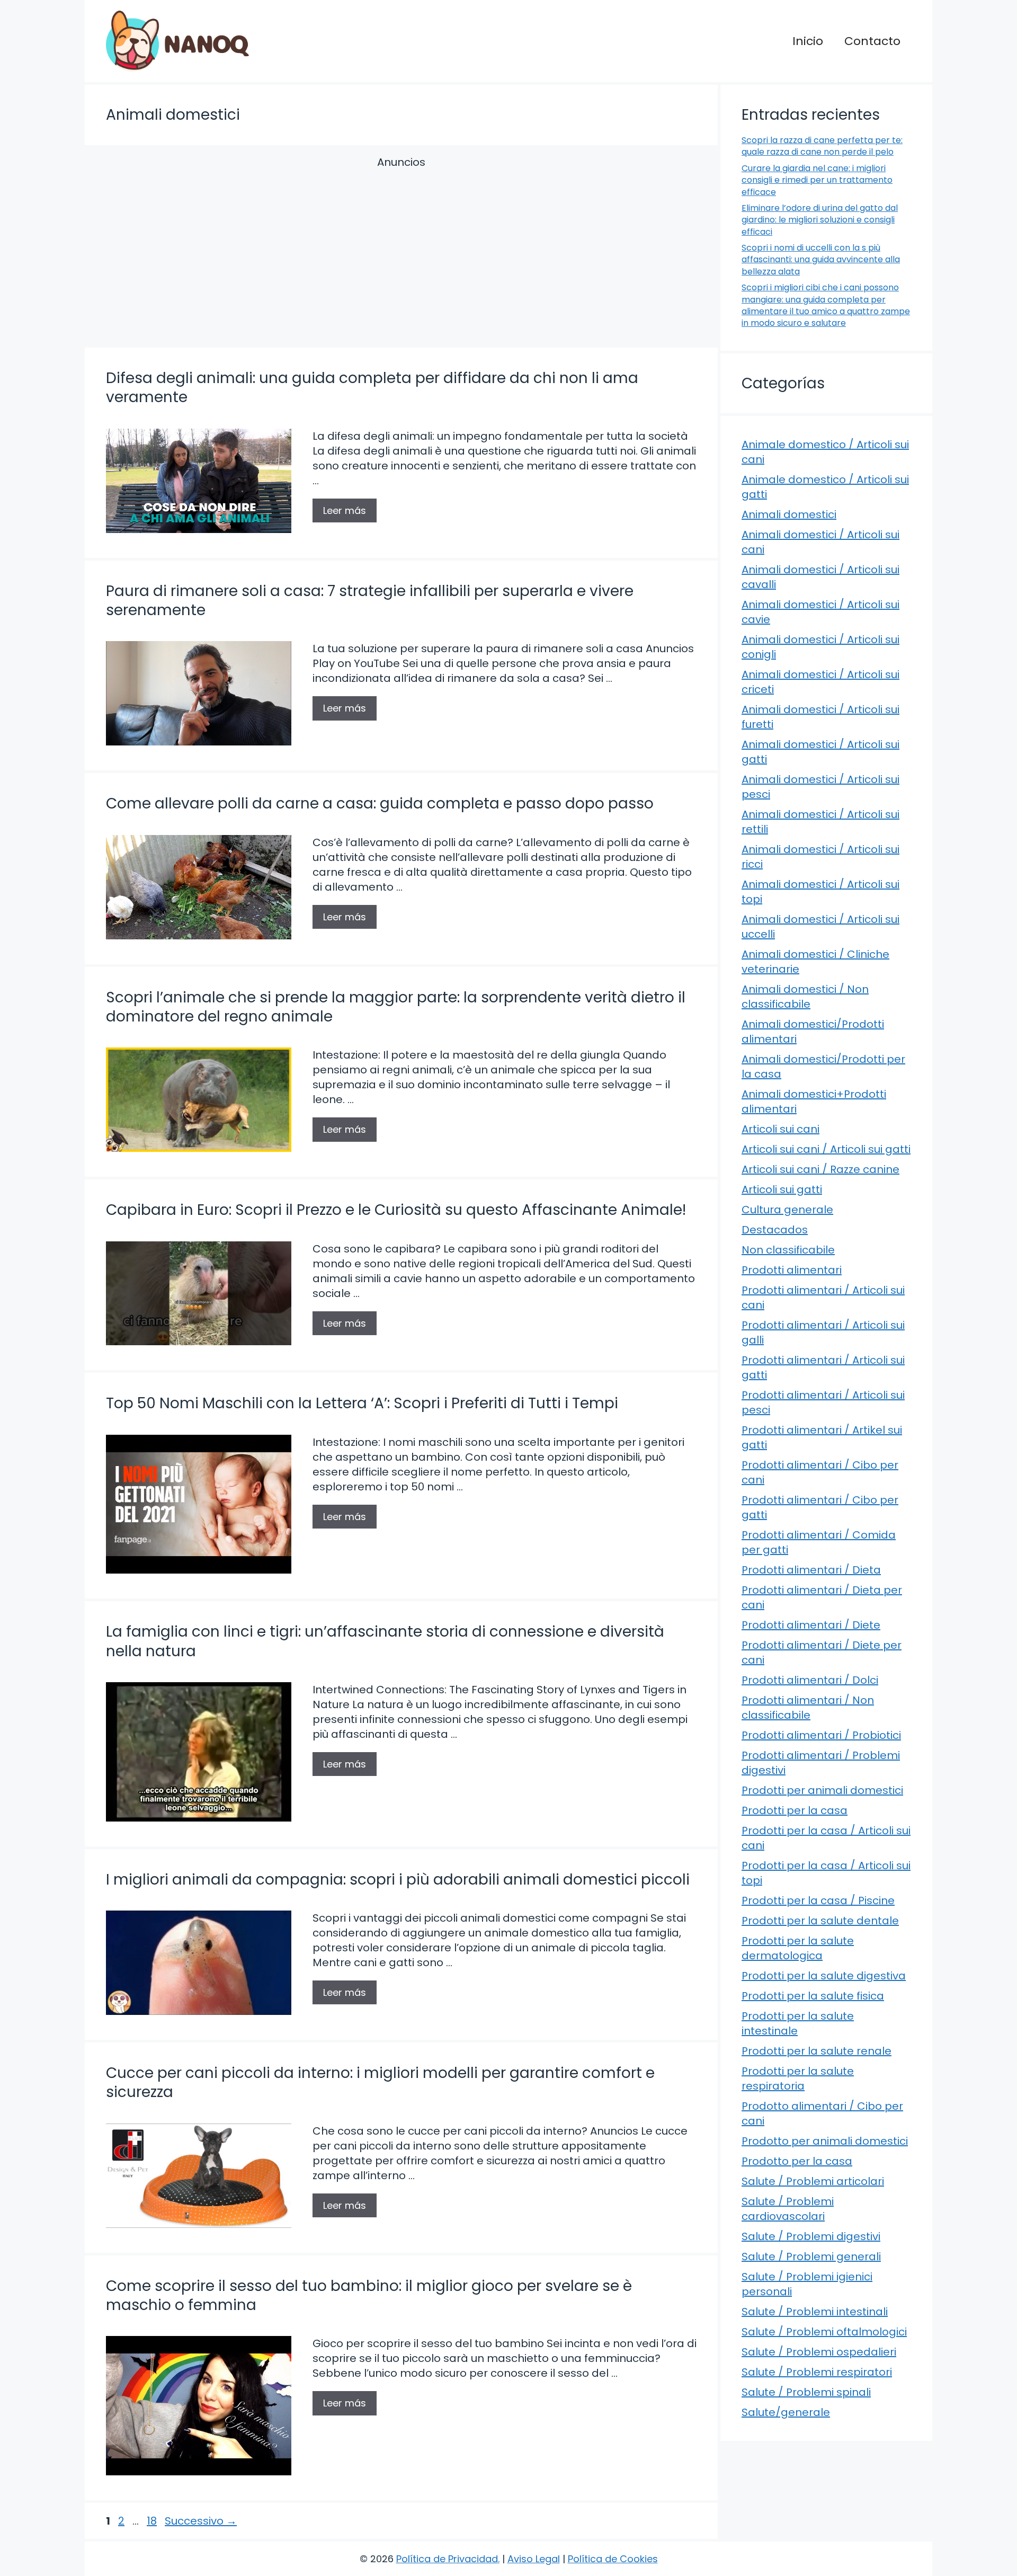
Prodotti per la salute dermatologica (798, 1948)
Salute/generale (786, 2412)
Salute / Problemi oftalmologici (824, 2332)
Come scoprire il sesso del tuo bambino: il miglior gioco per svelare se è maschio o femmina (369, 2295)
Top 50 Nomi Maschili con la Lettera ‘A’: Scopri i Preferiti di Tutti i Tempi (362, 1403)
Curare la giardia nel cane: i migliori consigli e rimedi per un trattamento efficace (817, 180)
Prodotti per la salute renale (817, 2051)
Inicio (808, 41)
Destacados (775, 1230)
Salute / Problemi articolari (813, 2181)
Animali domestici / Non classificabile (805, 997)
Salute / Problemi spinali (806, 2392)
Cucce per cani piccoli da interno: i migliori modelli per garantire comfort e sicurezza (380, 2082)
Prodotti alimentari (792, 1270)
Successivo (201, 2521)
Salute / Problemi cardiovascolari (788, 2209)
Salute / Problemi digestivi (811, 2236)
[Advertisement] (401, 254)
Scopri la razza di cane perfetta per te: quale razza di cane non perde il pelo (822, 146)
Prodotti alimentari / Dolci (810, 1680)
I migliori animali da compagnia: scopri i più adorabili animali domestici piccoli (398, 1880)
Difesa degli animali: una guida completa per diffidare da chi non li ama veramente (372, 388)
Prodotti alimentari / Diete (811, 1625)
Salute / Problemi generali (811, 2257)
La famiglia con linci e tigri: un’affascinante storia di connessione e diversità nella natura (385, 1641)
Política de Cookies (613, 2559)
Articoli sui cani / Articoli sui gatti (826, 1149)
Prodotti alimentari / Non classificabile (808, 1708)
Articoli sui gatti (782, 1189)
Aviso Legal (534, 2559)
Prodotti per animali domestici (822, 1790)
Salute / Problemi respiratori (817, 2372)
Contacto (872, 41)
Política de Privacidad (447, 2559)
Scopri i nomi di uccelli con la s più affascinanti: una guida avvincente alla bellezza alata (821, 260)
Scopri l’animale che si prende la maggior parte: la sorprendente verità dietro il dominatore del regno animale (396, 1007)
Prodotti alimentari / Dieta (811, 1570)
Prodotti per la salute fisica (813, 1996)
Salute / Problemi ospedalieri (819, 2352)
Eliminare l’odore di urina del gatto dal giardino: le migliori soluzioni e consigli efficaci (820, 220)
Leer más (345, 510)
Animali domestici (789, 514)
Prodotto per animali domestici (825, 2141)
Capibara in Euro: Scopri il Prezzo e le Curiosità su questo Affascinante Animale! (396, 1210)
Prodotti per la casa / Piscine (818, 1900)
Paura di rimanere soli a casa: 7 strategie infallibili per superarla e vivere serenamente (370, 601)
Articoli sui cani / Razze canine (820, 1169)
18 (153, 2521)
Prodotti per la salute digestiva (824, 1976)
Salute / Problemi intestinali (815, 2312)
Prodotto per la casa (797, 2161)
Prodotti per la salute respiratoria (798, 2078)
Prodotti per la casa (795, 1810)
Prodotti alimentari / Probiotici (821, 1735)
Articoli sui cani (780, 1129)
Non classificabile (788, 1250)
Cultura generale (787, 1210)
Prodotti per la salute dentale (820, 1921)
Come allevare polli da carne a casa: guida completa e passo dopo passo (380, 803)
